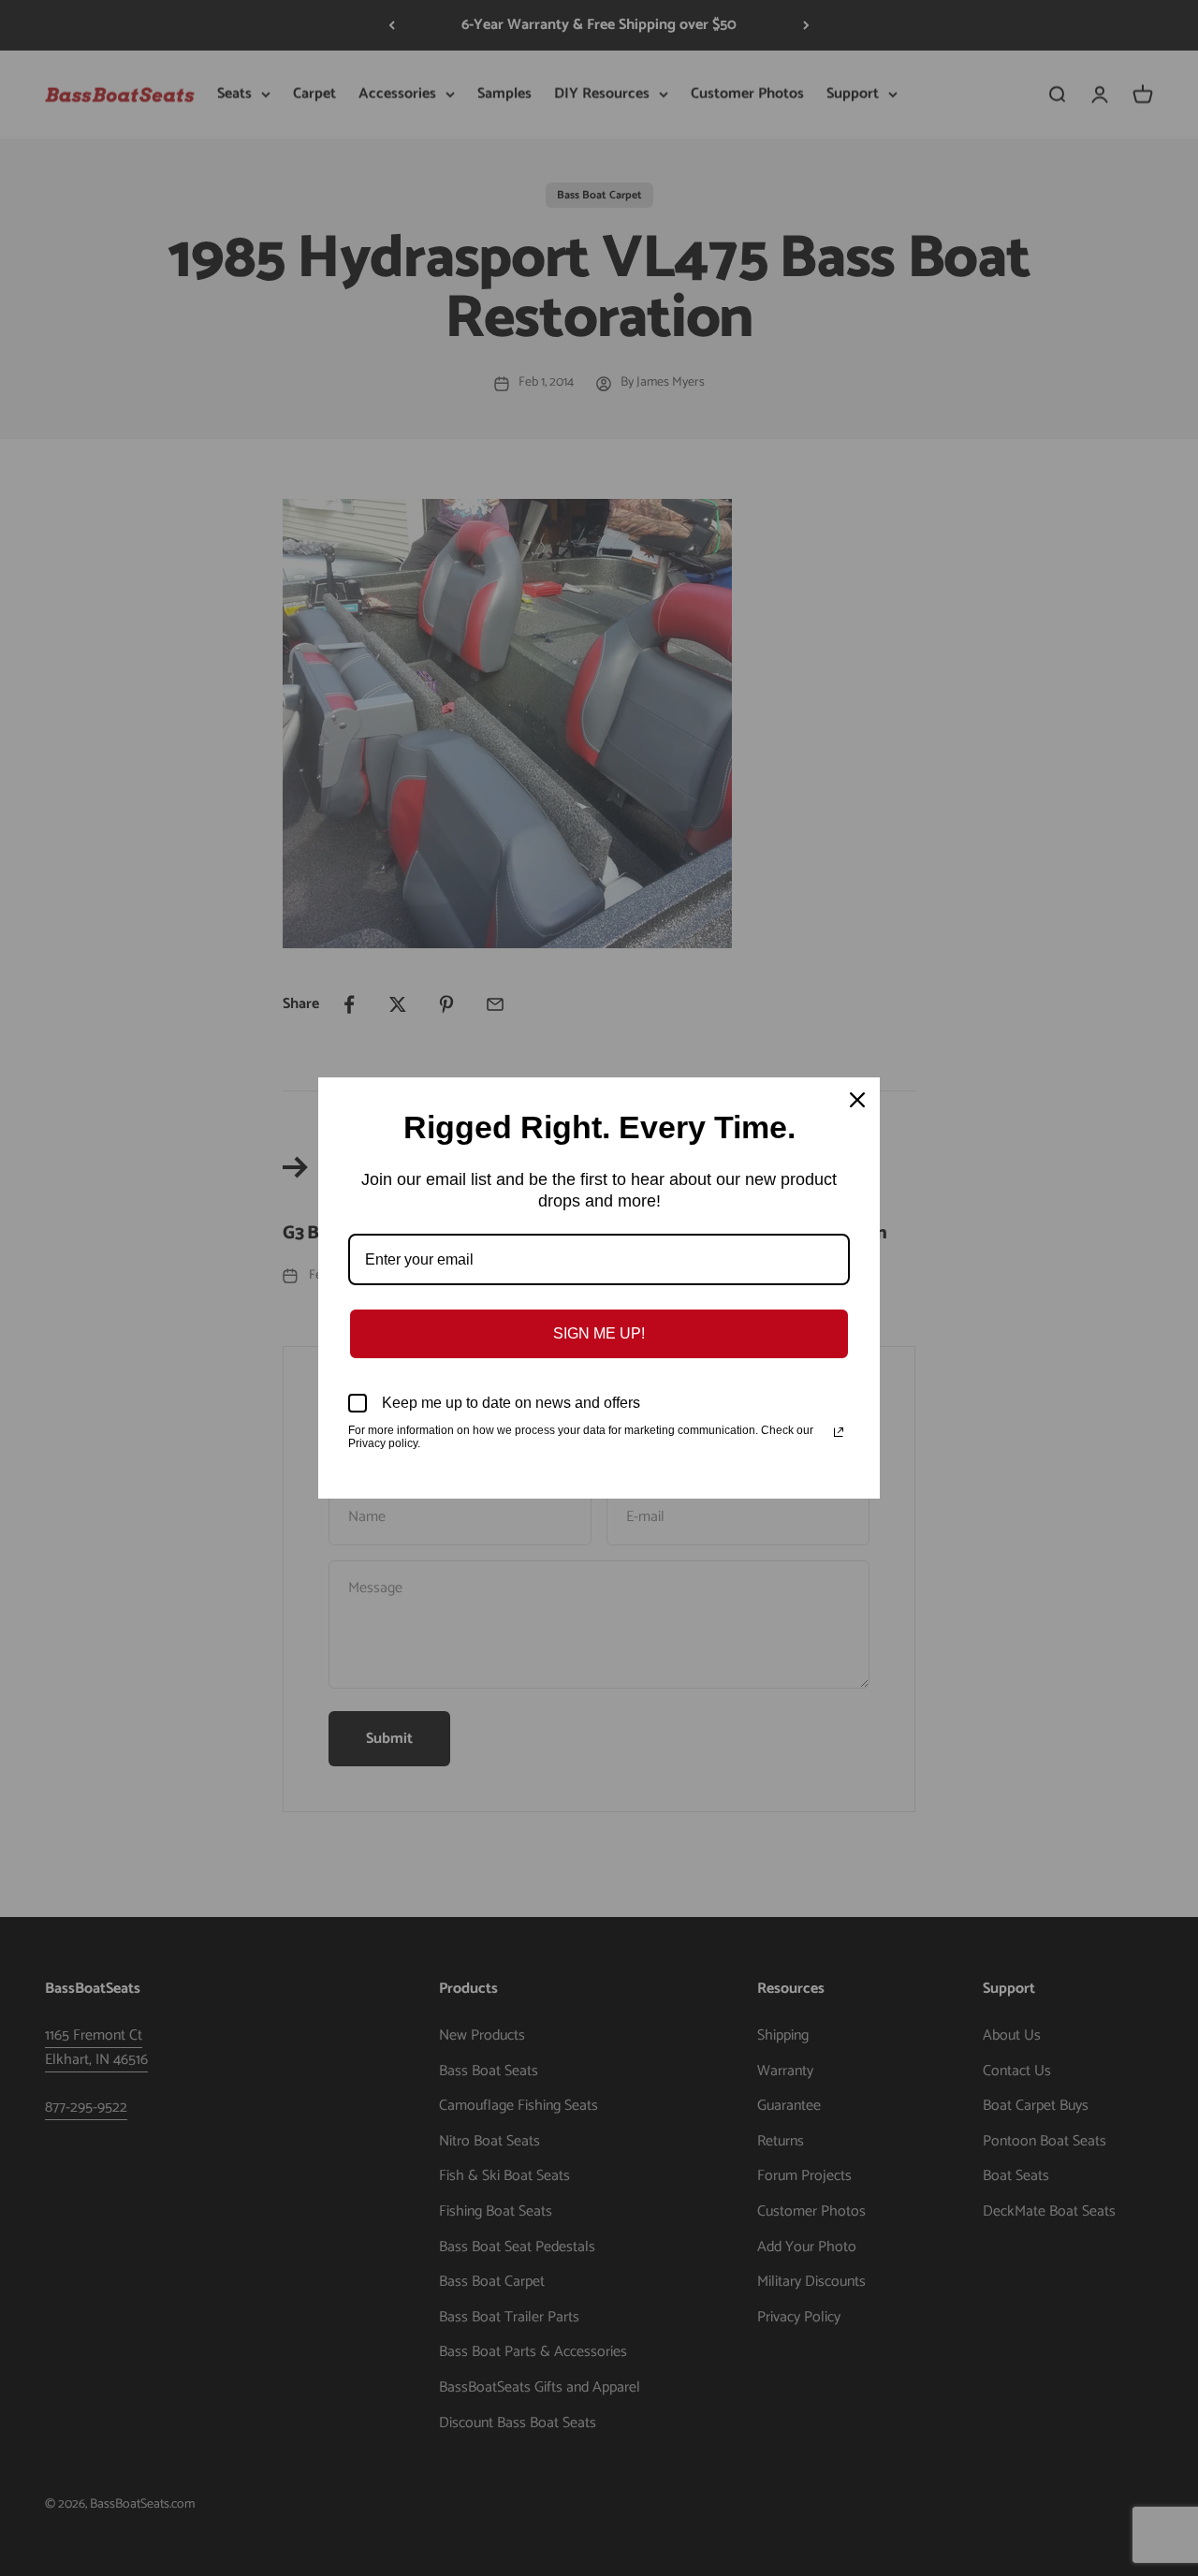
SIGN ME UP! (599, 1333)
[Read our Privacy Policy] (839, 1432)
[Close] (857, 1100)
